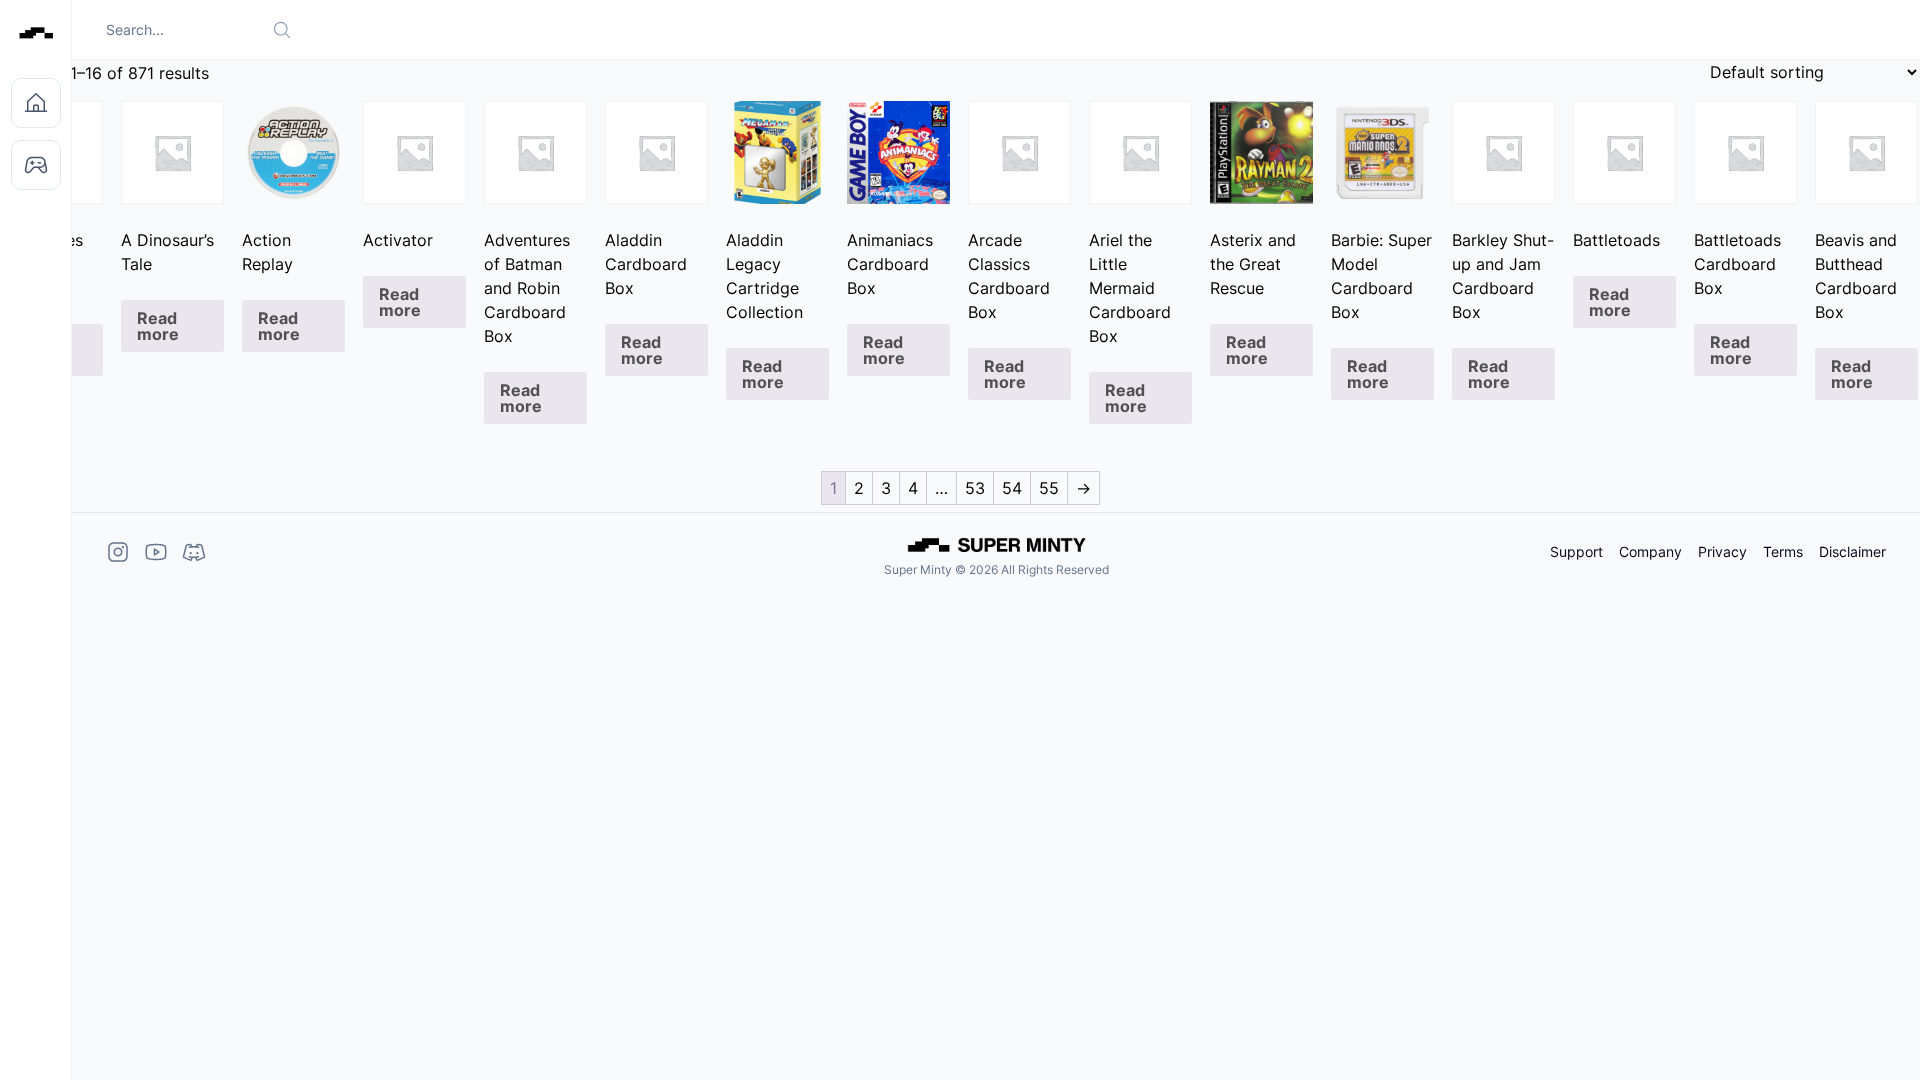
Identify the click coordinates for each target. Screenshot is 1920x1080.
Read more (158, 326)
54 (1012, 488)
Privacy (1722, 552)
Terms (1783, 552)
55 (1049, 488)
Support (1576, 552)
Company (1650, 552)
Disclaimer (1852, 552)
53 (975, 488)
